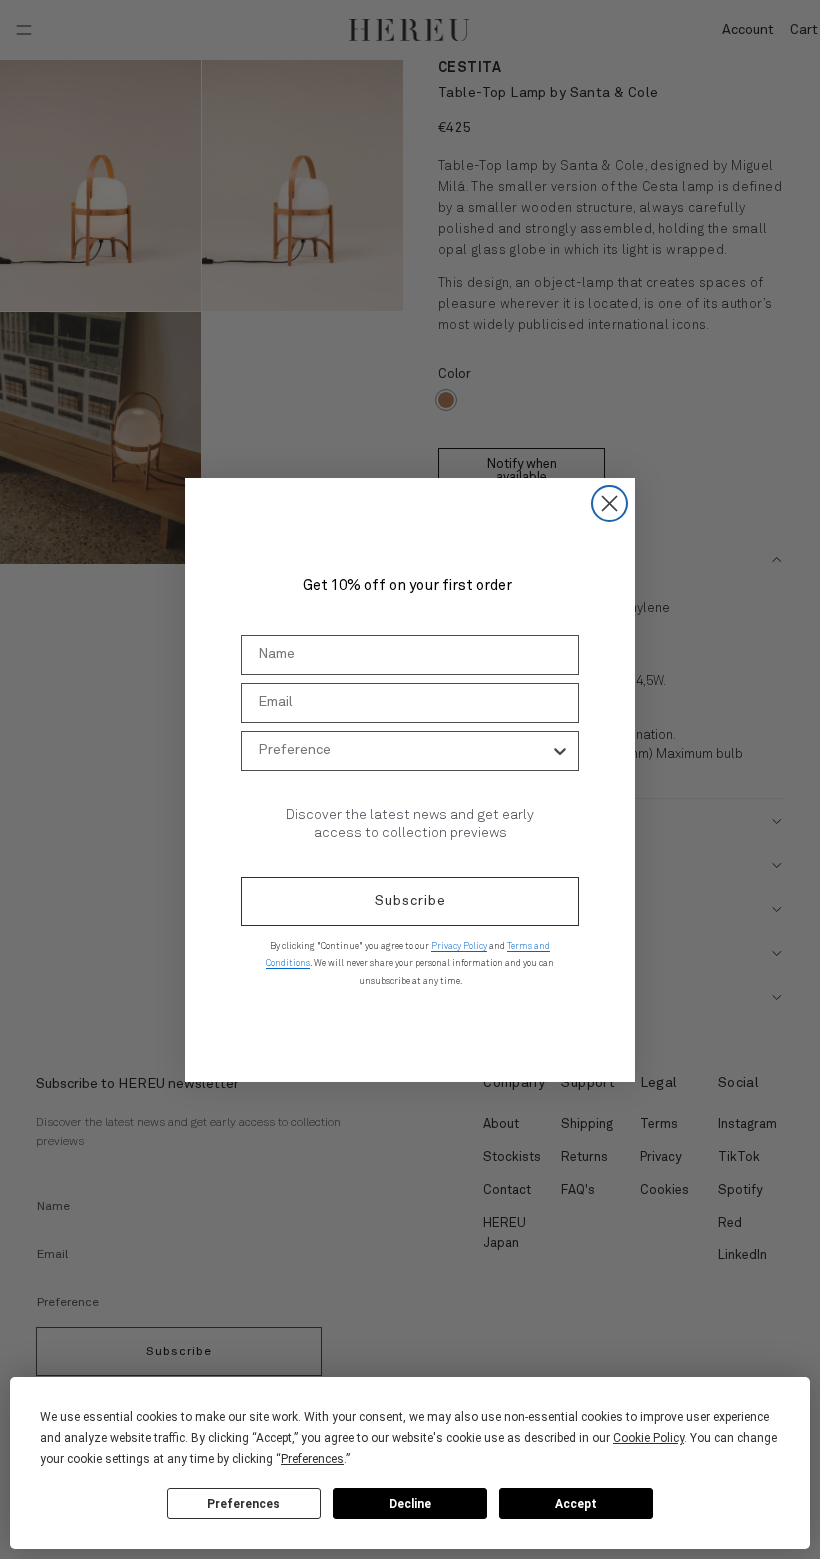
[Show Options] (560, 751)
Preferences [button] (312, 1459)
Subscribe (410, 901)
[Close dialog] (609, 503)
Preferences (243, 1504)
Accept (576, 1504)
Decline (410, 1504)
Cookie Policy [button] (648, 1438)
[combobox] (404, 751)
